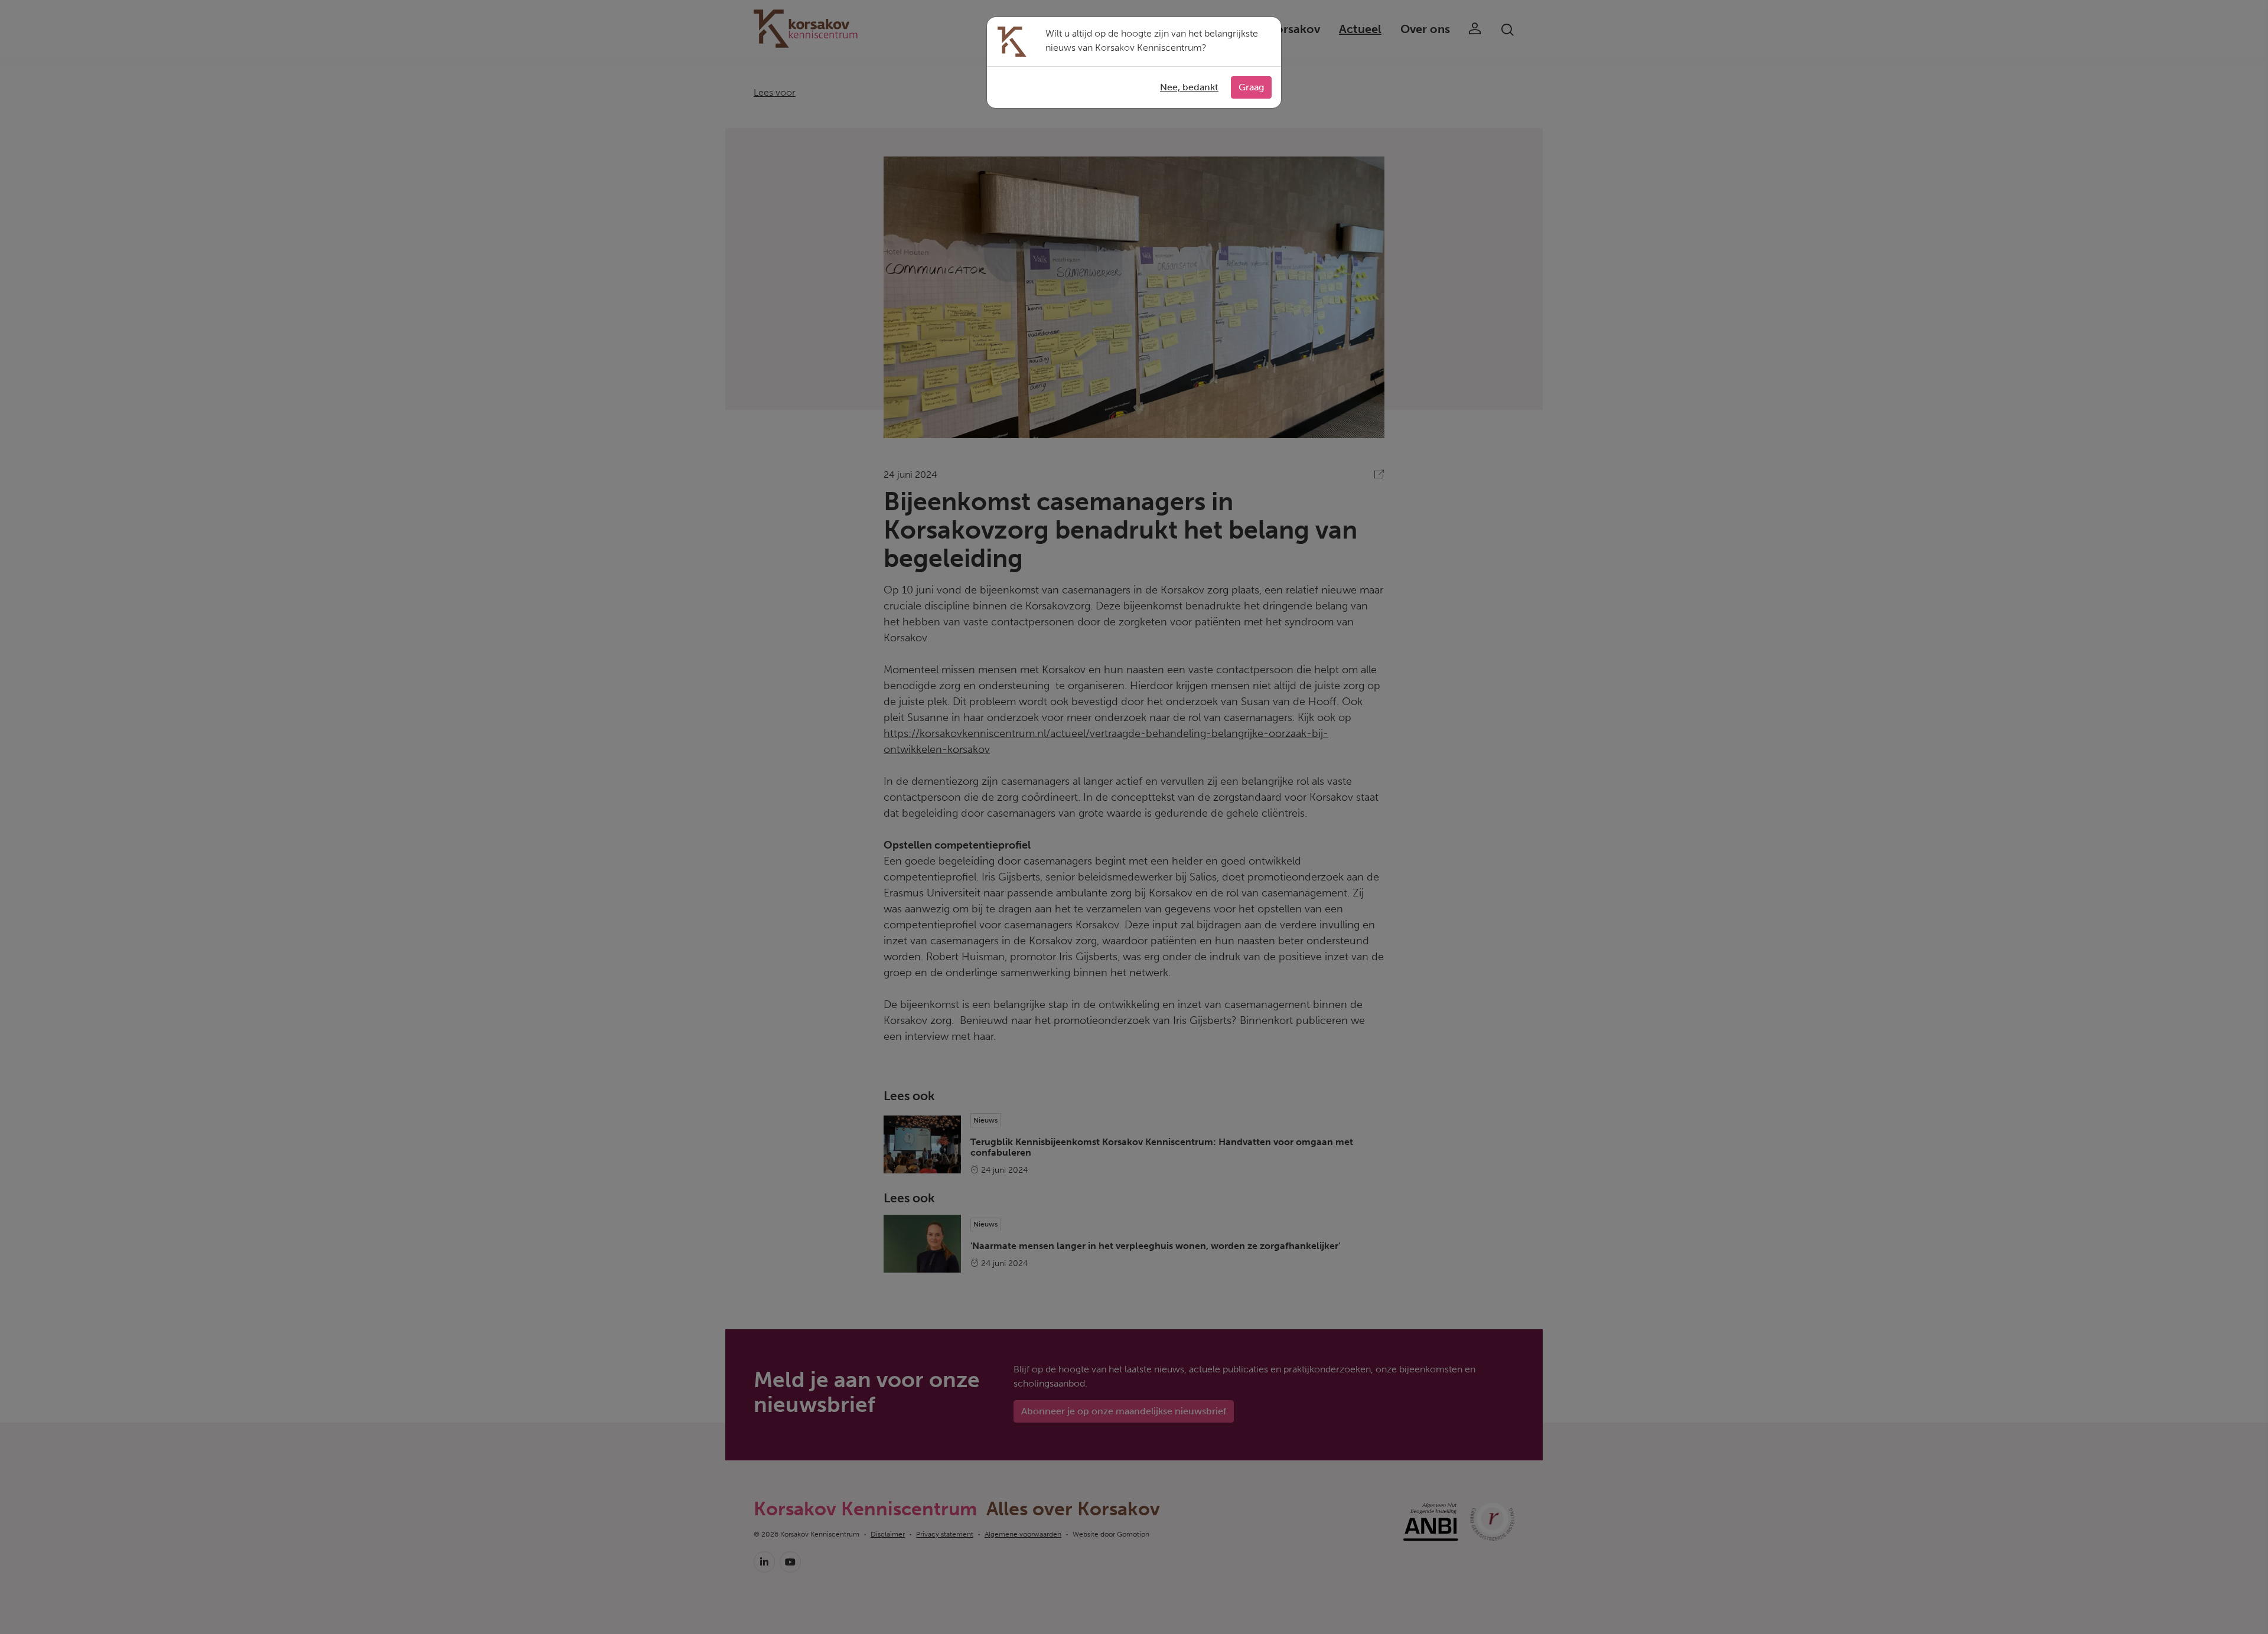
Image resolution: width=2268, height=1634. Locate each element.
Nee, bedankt (1189, 87)
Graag (1251, 87)
